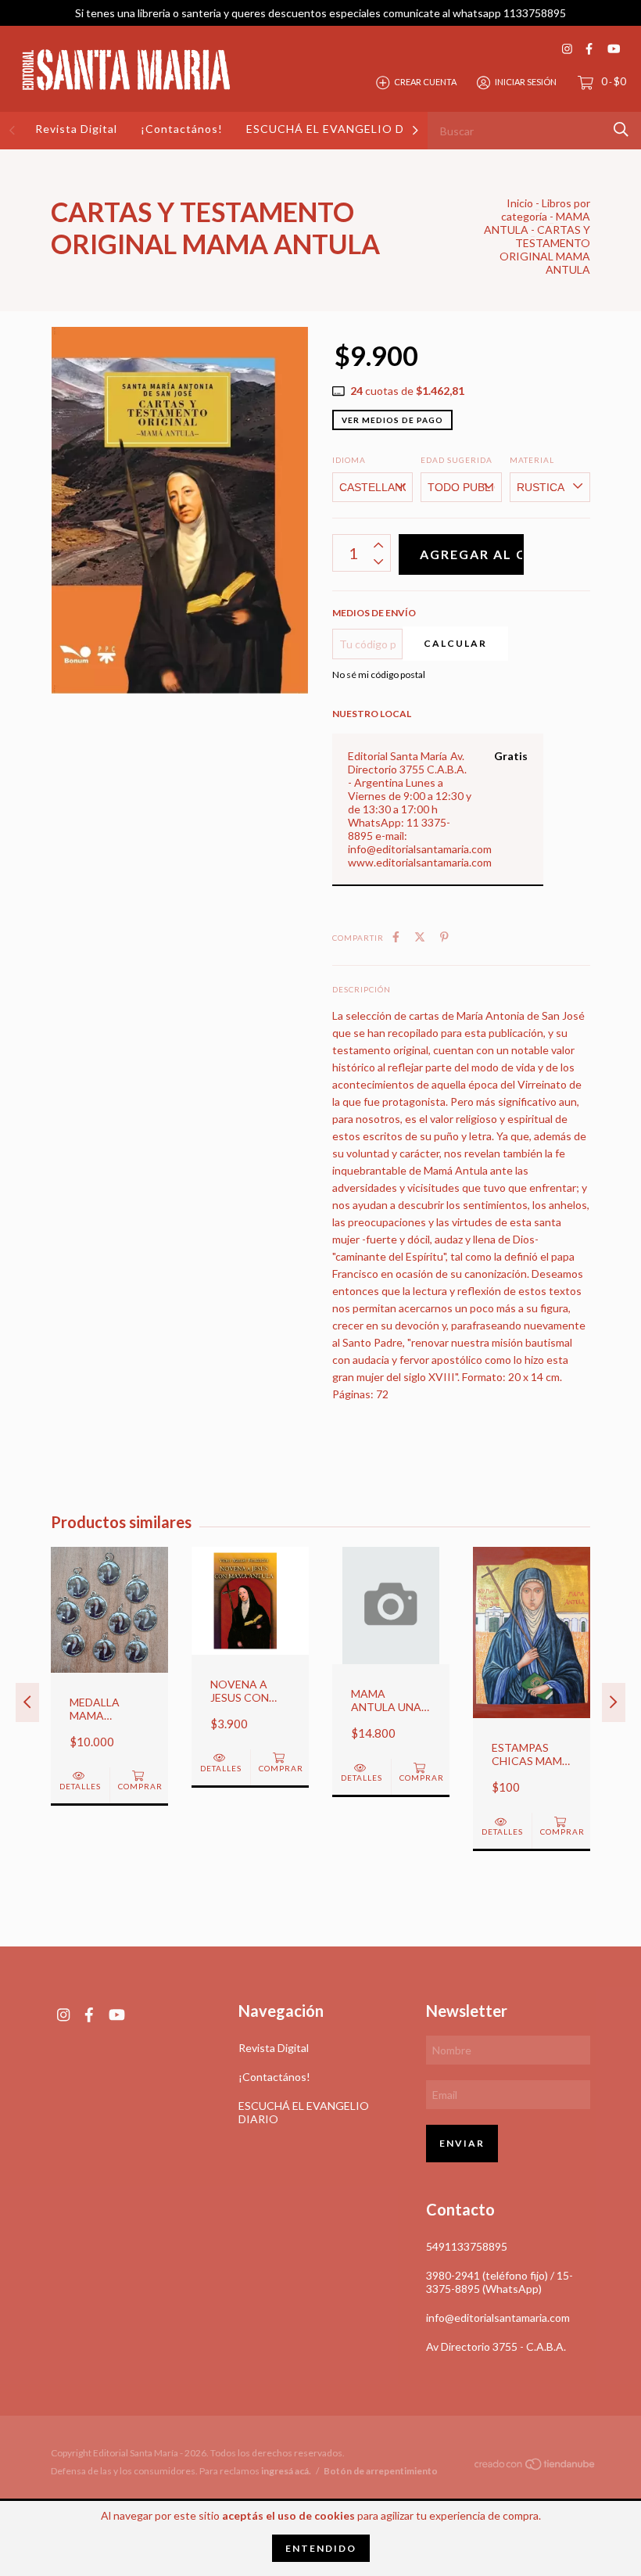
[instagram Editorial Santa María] (567, 49)
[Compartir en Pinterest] (444, 936)
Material (532, 460)
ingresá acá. (286, 2471)
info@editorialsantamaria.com (498, 2318)
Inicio (520, 203)
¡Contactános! (182, 129)
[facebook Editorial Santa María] (589, 49)
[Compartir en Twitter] (420, 936)
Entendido (321, 2548)
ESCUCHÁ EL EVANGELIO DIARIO (343, 129)
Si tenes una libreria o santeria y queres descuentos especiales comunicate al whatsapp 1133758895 (320, 13)
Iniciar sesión (526, 82)
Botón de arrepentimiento (381, 2471)
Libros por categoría (546, 210)
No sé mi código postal (379, 674)
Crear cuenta (425, 82)
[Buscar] (621, 129)
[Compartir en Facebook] (396, 936)
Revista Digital (76, 129)
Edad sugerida (457, 460)
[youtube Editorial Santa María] (614, 49)
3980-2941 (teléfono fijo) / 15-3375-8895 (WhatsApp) (500, 2282)
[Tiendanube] (535, 2466)
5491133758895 (467, 2246)
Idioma (349, 460)
